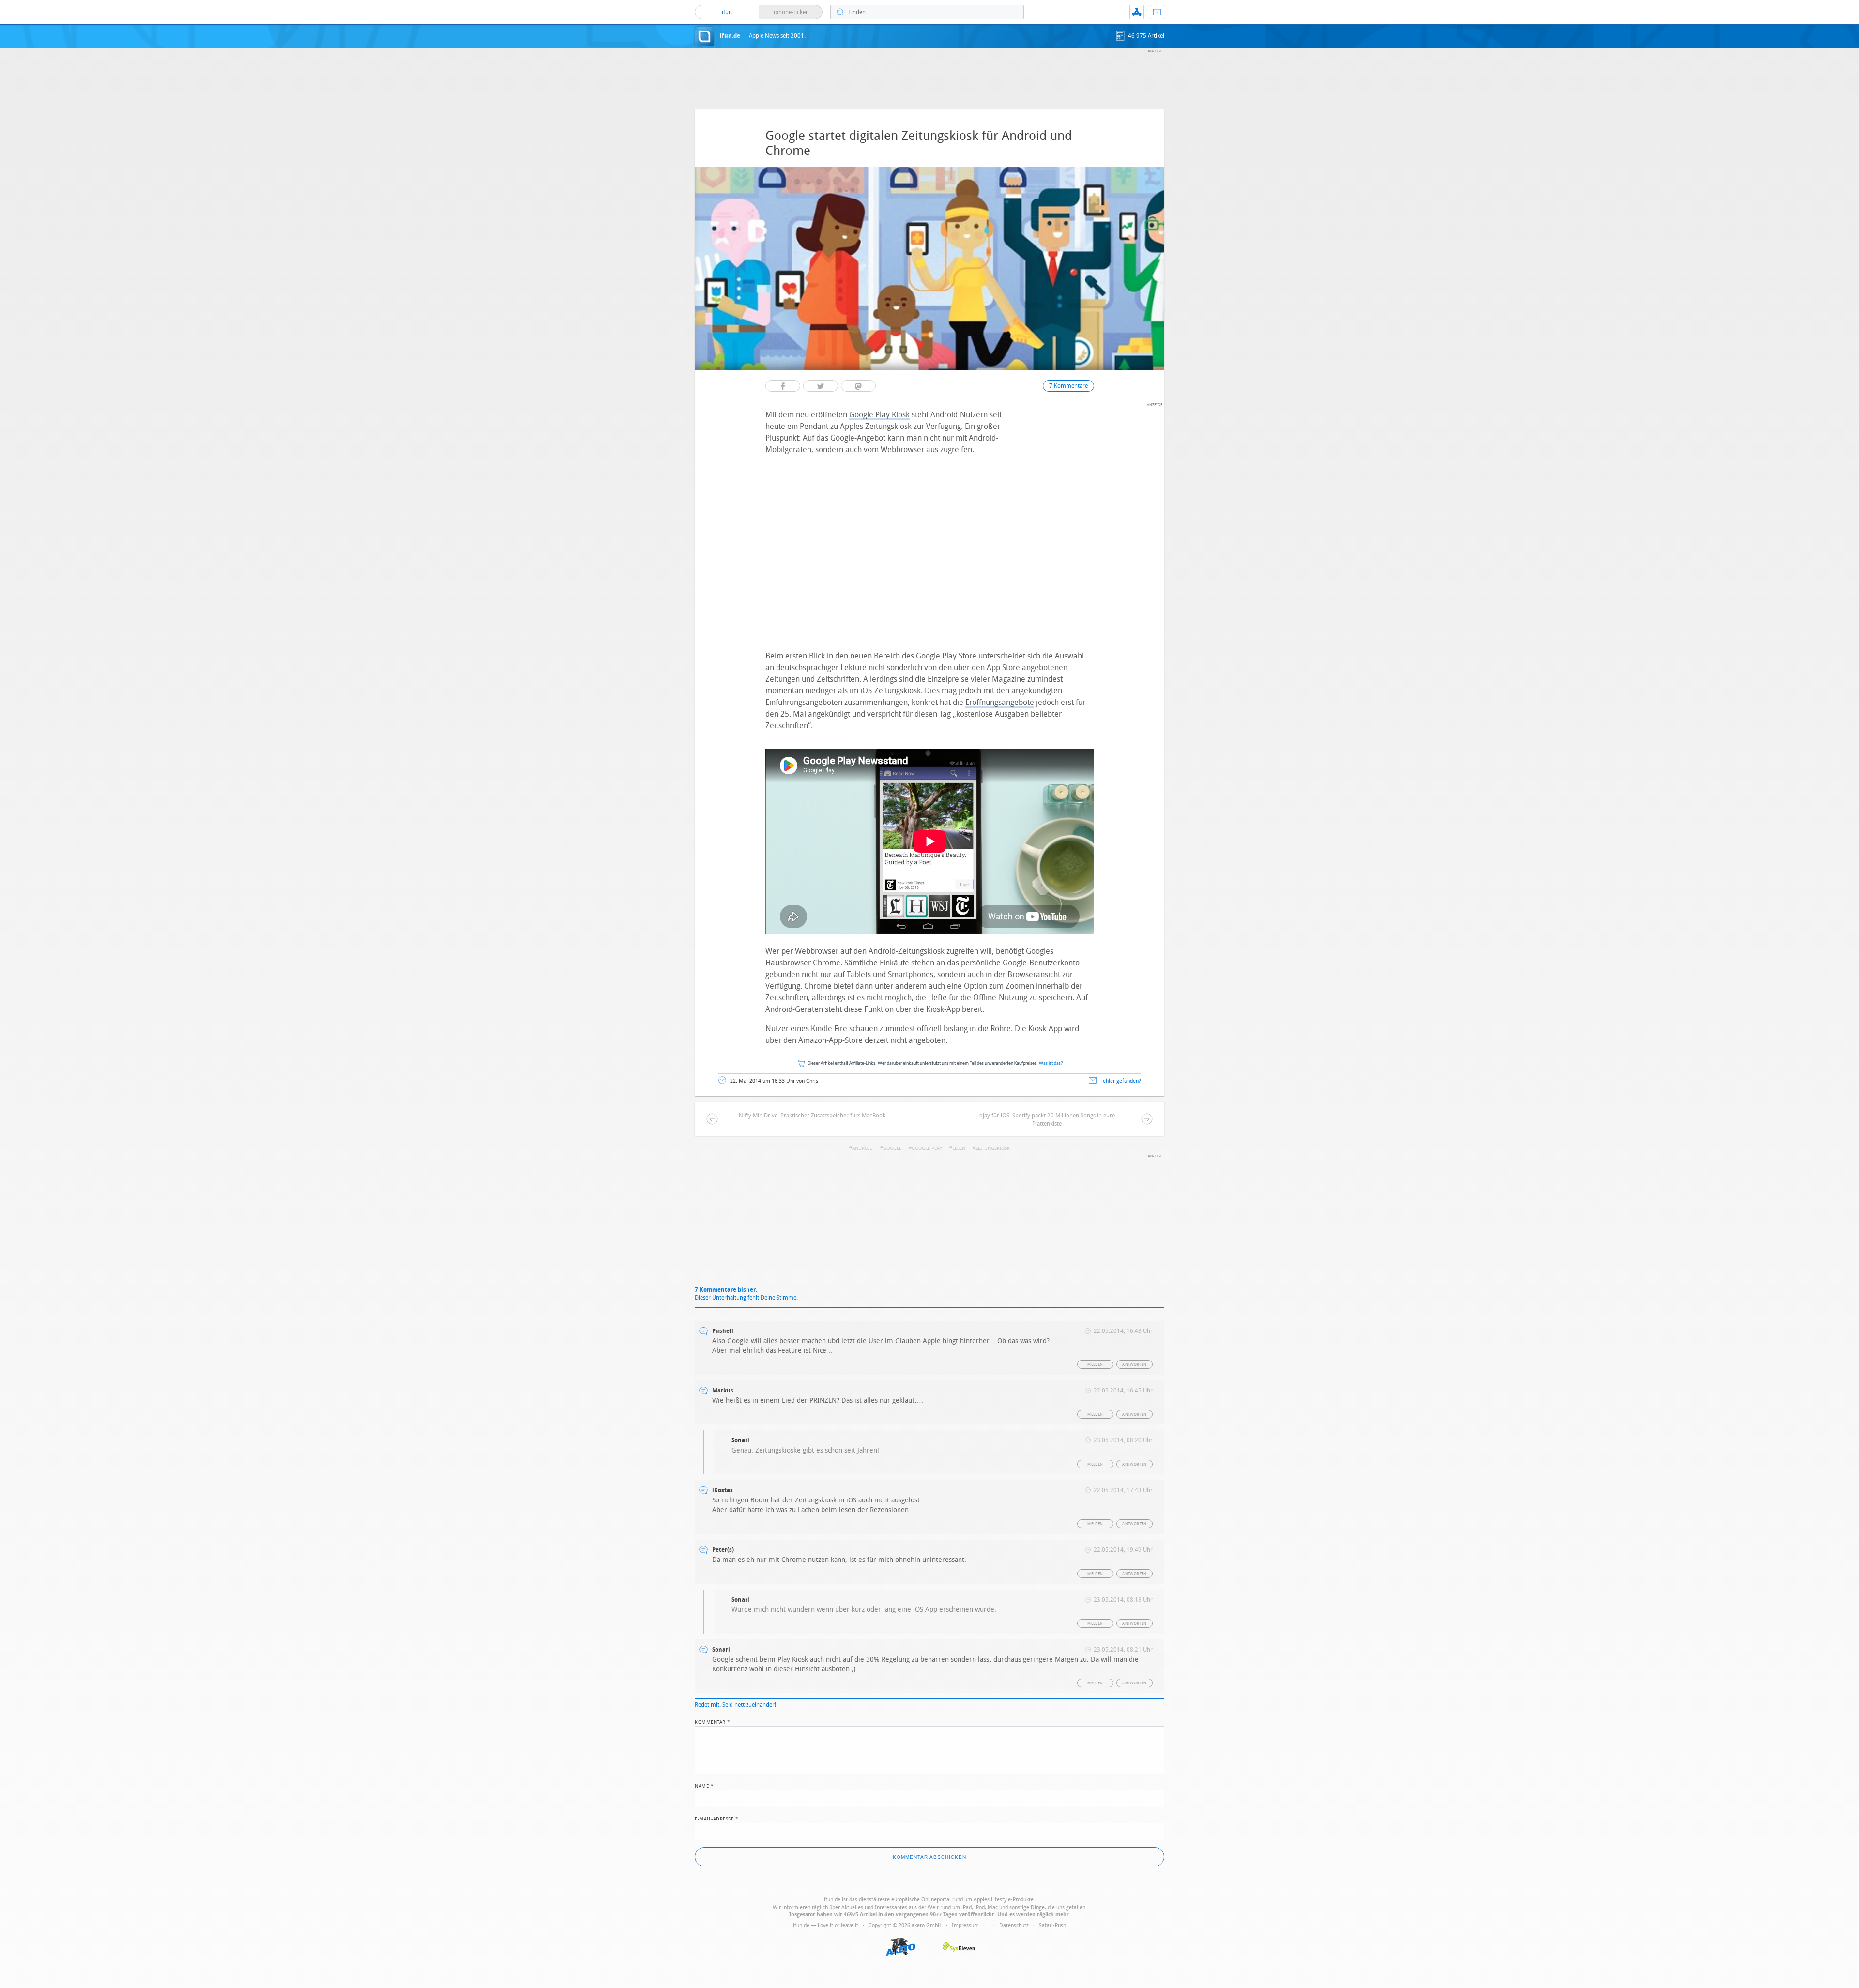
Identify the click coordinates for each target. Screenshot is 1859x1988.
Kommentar (713, 1721)
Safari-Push (1052, 1925)
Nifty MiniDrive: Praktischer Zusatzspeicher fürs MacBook (812, 1116)
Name (704, 1785)
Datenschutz (1014, 1925)
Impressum (965, 1925)
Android (862, 1148)
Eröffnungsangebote (1000, 702)
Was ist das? (1051, 1063)
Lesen (959, 1148)
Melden (1095, 1365)
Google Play (927, 1148)
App (1137, 12)
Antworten (1135, 1365)
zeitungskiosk (993, 1148)
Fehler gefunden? (1121, 1081)
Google (892, 1148)
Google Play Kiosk (879, 415)
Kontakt (1157, 12)
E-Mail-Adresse (716, 1818)
